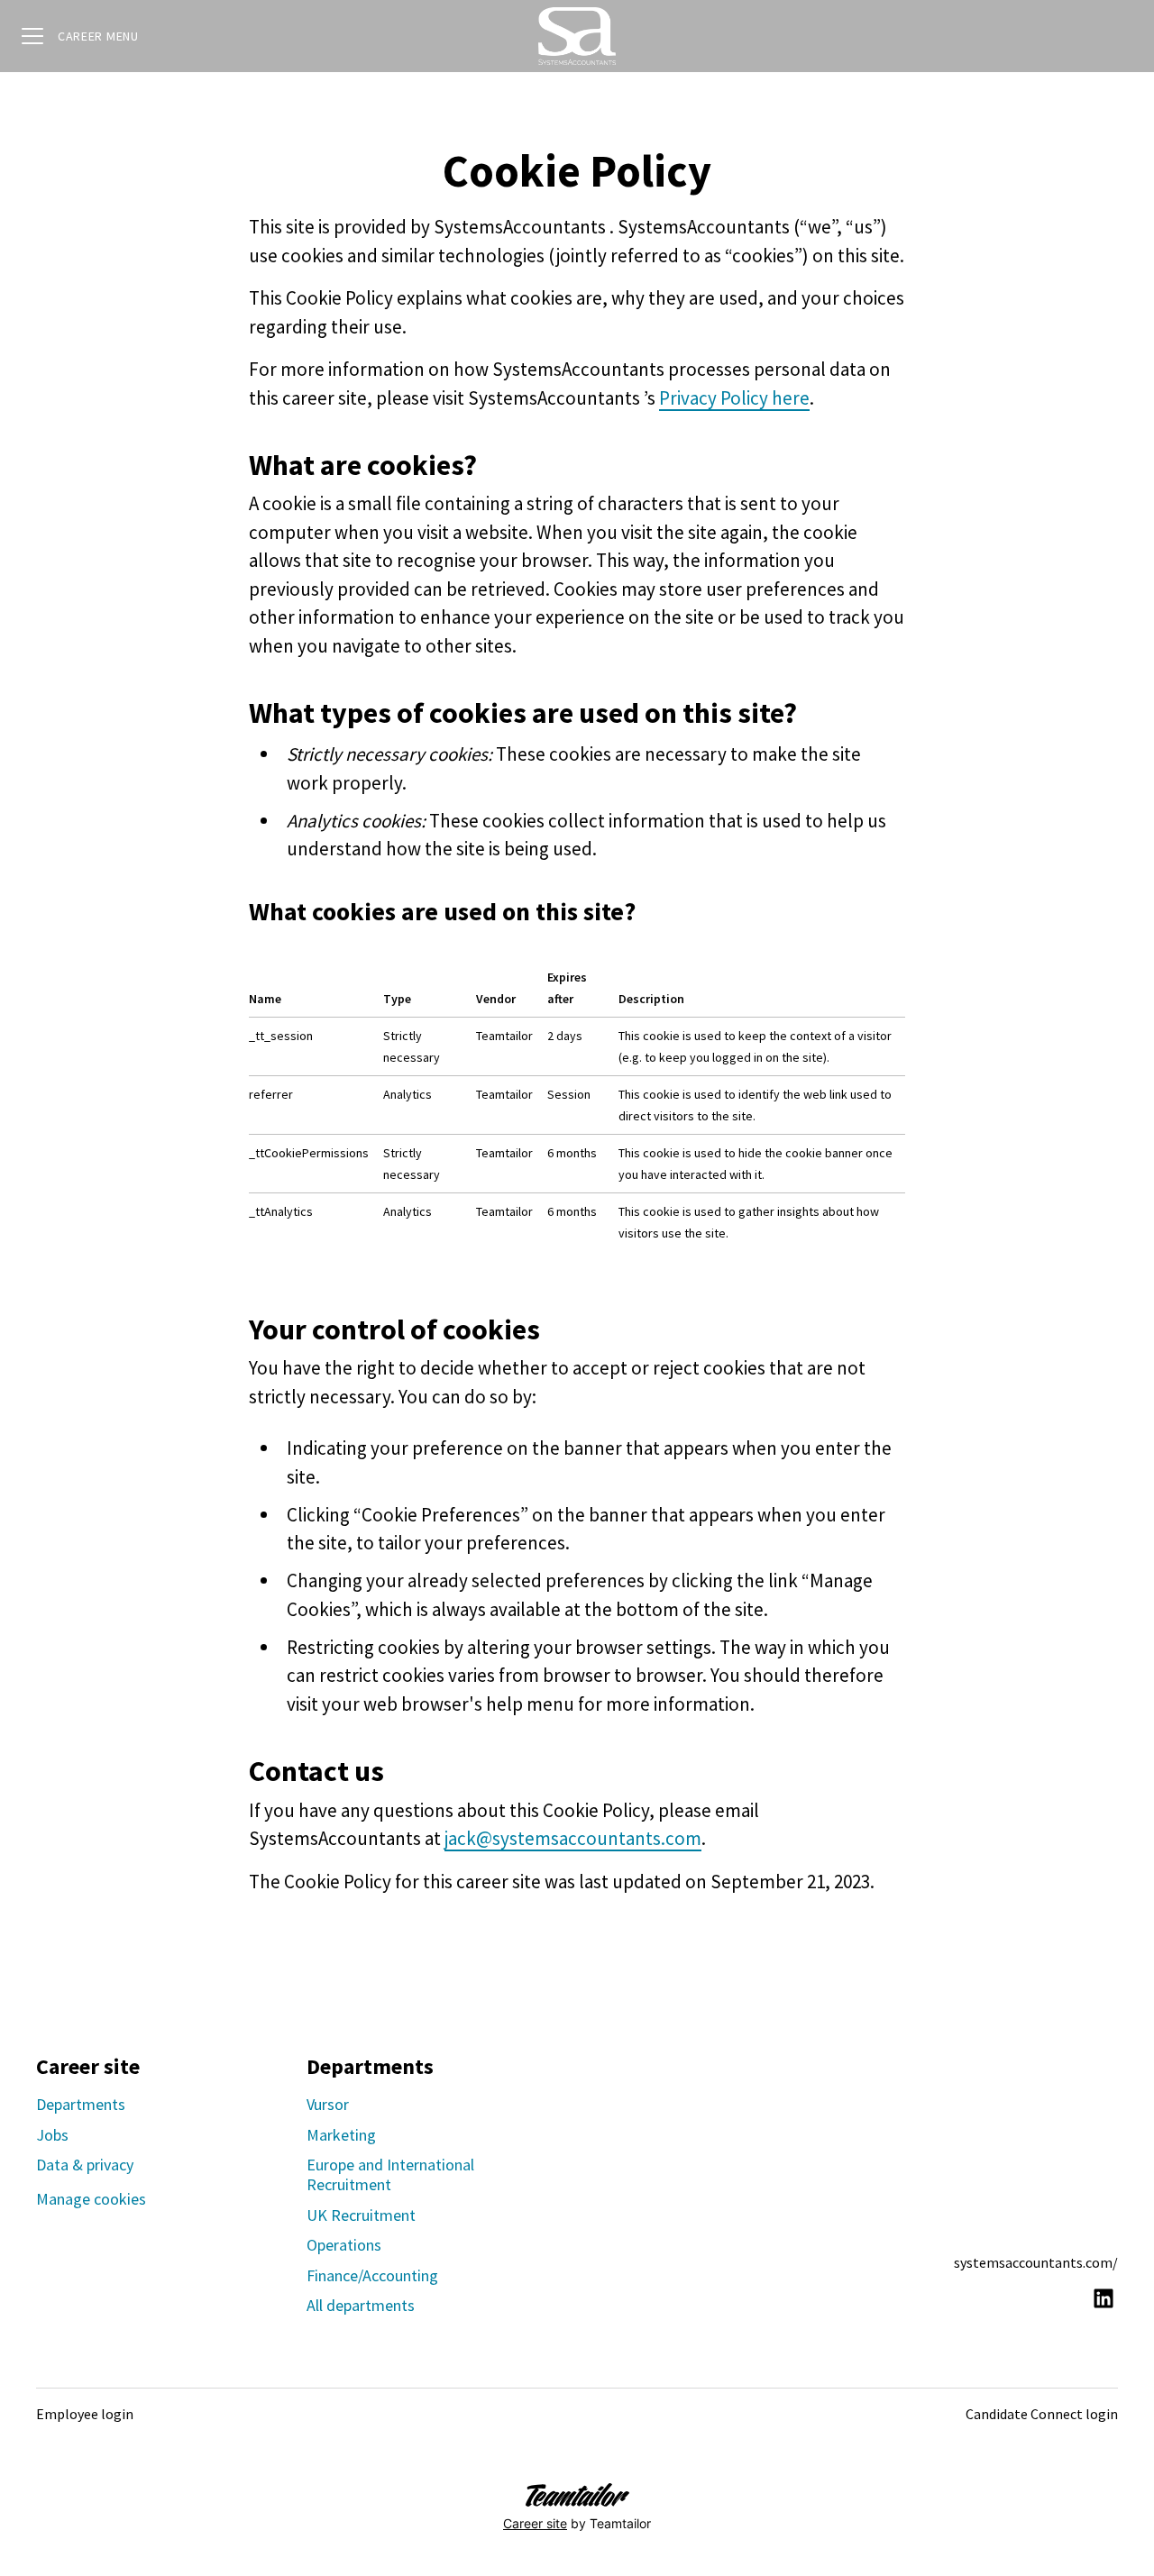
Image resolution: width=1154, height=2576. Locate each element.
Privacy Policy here (734, 398)
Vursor (328, 2104)
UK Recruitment (361, 2215)
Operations (344, 2245)
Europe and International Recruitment (390, 2174)
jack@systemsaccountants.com (573, 1838)
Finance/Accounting (372, 2275)
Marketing (341, 2135)
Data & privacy (85, 2165)
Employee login (85, 2414)
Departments (81, 2104)
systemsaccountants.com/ (1036, 2262)
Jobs (52, 2135)
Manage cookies (91, 2199)
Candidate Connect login (1042, 2414)
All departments (361, 2305)
